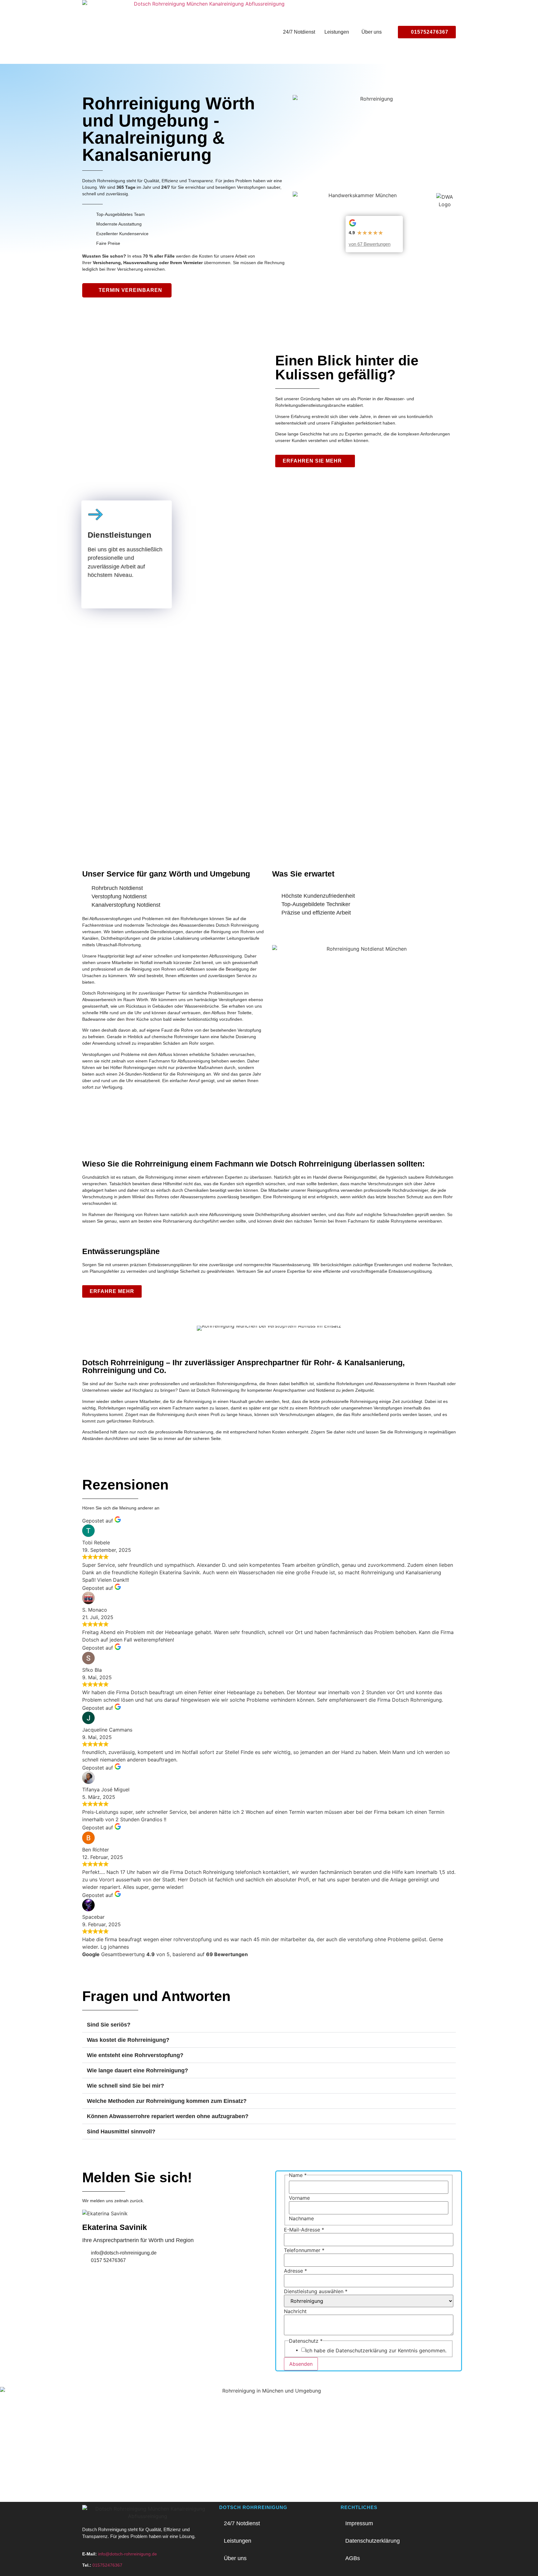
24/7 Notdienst (299, 32)
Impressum (359, 2523)
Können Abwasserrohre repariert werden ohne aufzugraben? (168, 2116)
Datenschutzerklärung (373, 2541)
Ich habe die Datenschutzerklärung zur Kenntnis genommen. (376, 2350)
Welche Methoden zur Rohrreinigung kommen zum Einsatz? (167, 2101)
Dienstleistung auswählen (316, 2291)
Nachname (301, 2218)
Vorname (299, 2198)
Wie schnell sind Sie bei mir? (125, 2086)
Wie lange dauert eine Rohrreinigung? (137, 2070)
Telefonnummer (304, 2250)
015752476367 (107, 2565)
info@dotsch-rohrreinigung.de (127, 2554)
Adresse (295, 2271)
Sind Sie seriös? (109, 2025)
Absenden (301, 2364)
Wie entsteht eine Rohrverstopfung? (135, 2055)
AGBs (353, 2558)
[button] (338, 32)
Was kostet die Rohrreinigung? (128, 2040)
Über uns (372, 32)
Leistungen (337, 32)
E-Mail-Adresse (304, 2230)
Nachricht (295, 2311)
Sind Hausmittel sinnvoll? (121, 2132)
